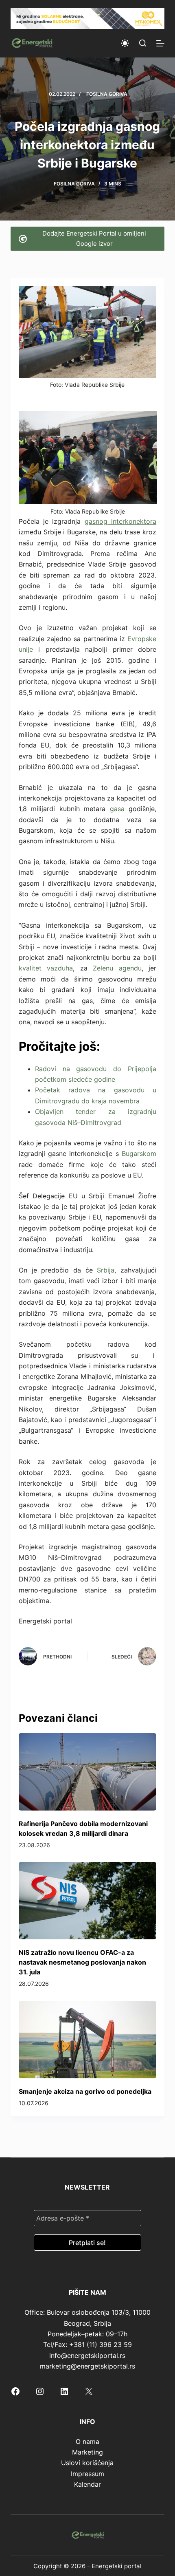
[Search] (143, 43)
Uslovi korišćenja (87, 2463)
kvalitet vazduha (46, 968)
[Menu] (160, 43)
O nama (87, 2441)
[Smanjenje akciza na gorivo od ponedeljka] (87, 2040)
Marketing (87, 2452)
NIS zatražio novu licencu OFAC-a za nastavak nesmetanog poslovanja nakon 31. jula (82, 1962)
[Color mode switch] (125, 43)
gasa (117, 809)
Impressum (87, 2474)
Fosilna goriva (107, 94)
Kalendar (87, 2484)
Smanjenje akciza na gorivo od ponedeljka (85, 2091)
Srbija (106, 1270)
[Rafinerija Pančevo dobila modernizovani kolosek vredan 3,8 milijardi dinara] (87, 1772)
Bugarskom (139, 1153)
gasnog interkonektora (120, 521)
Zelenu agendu (117, 968)
